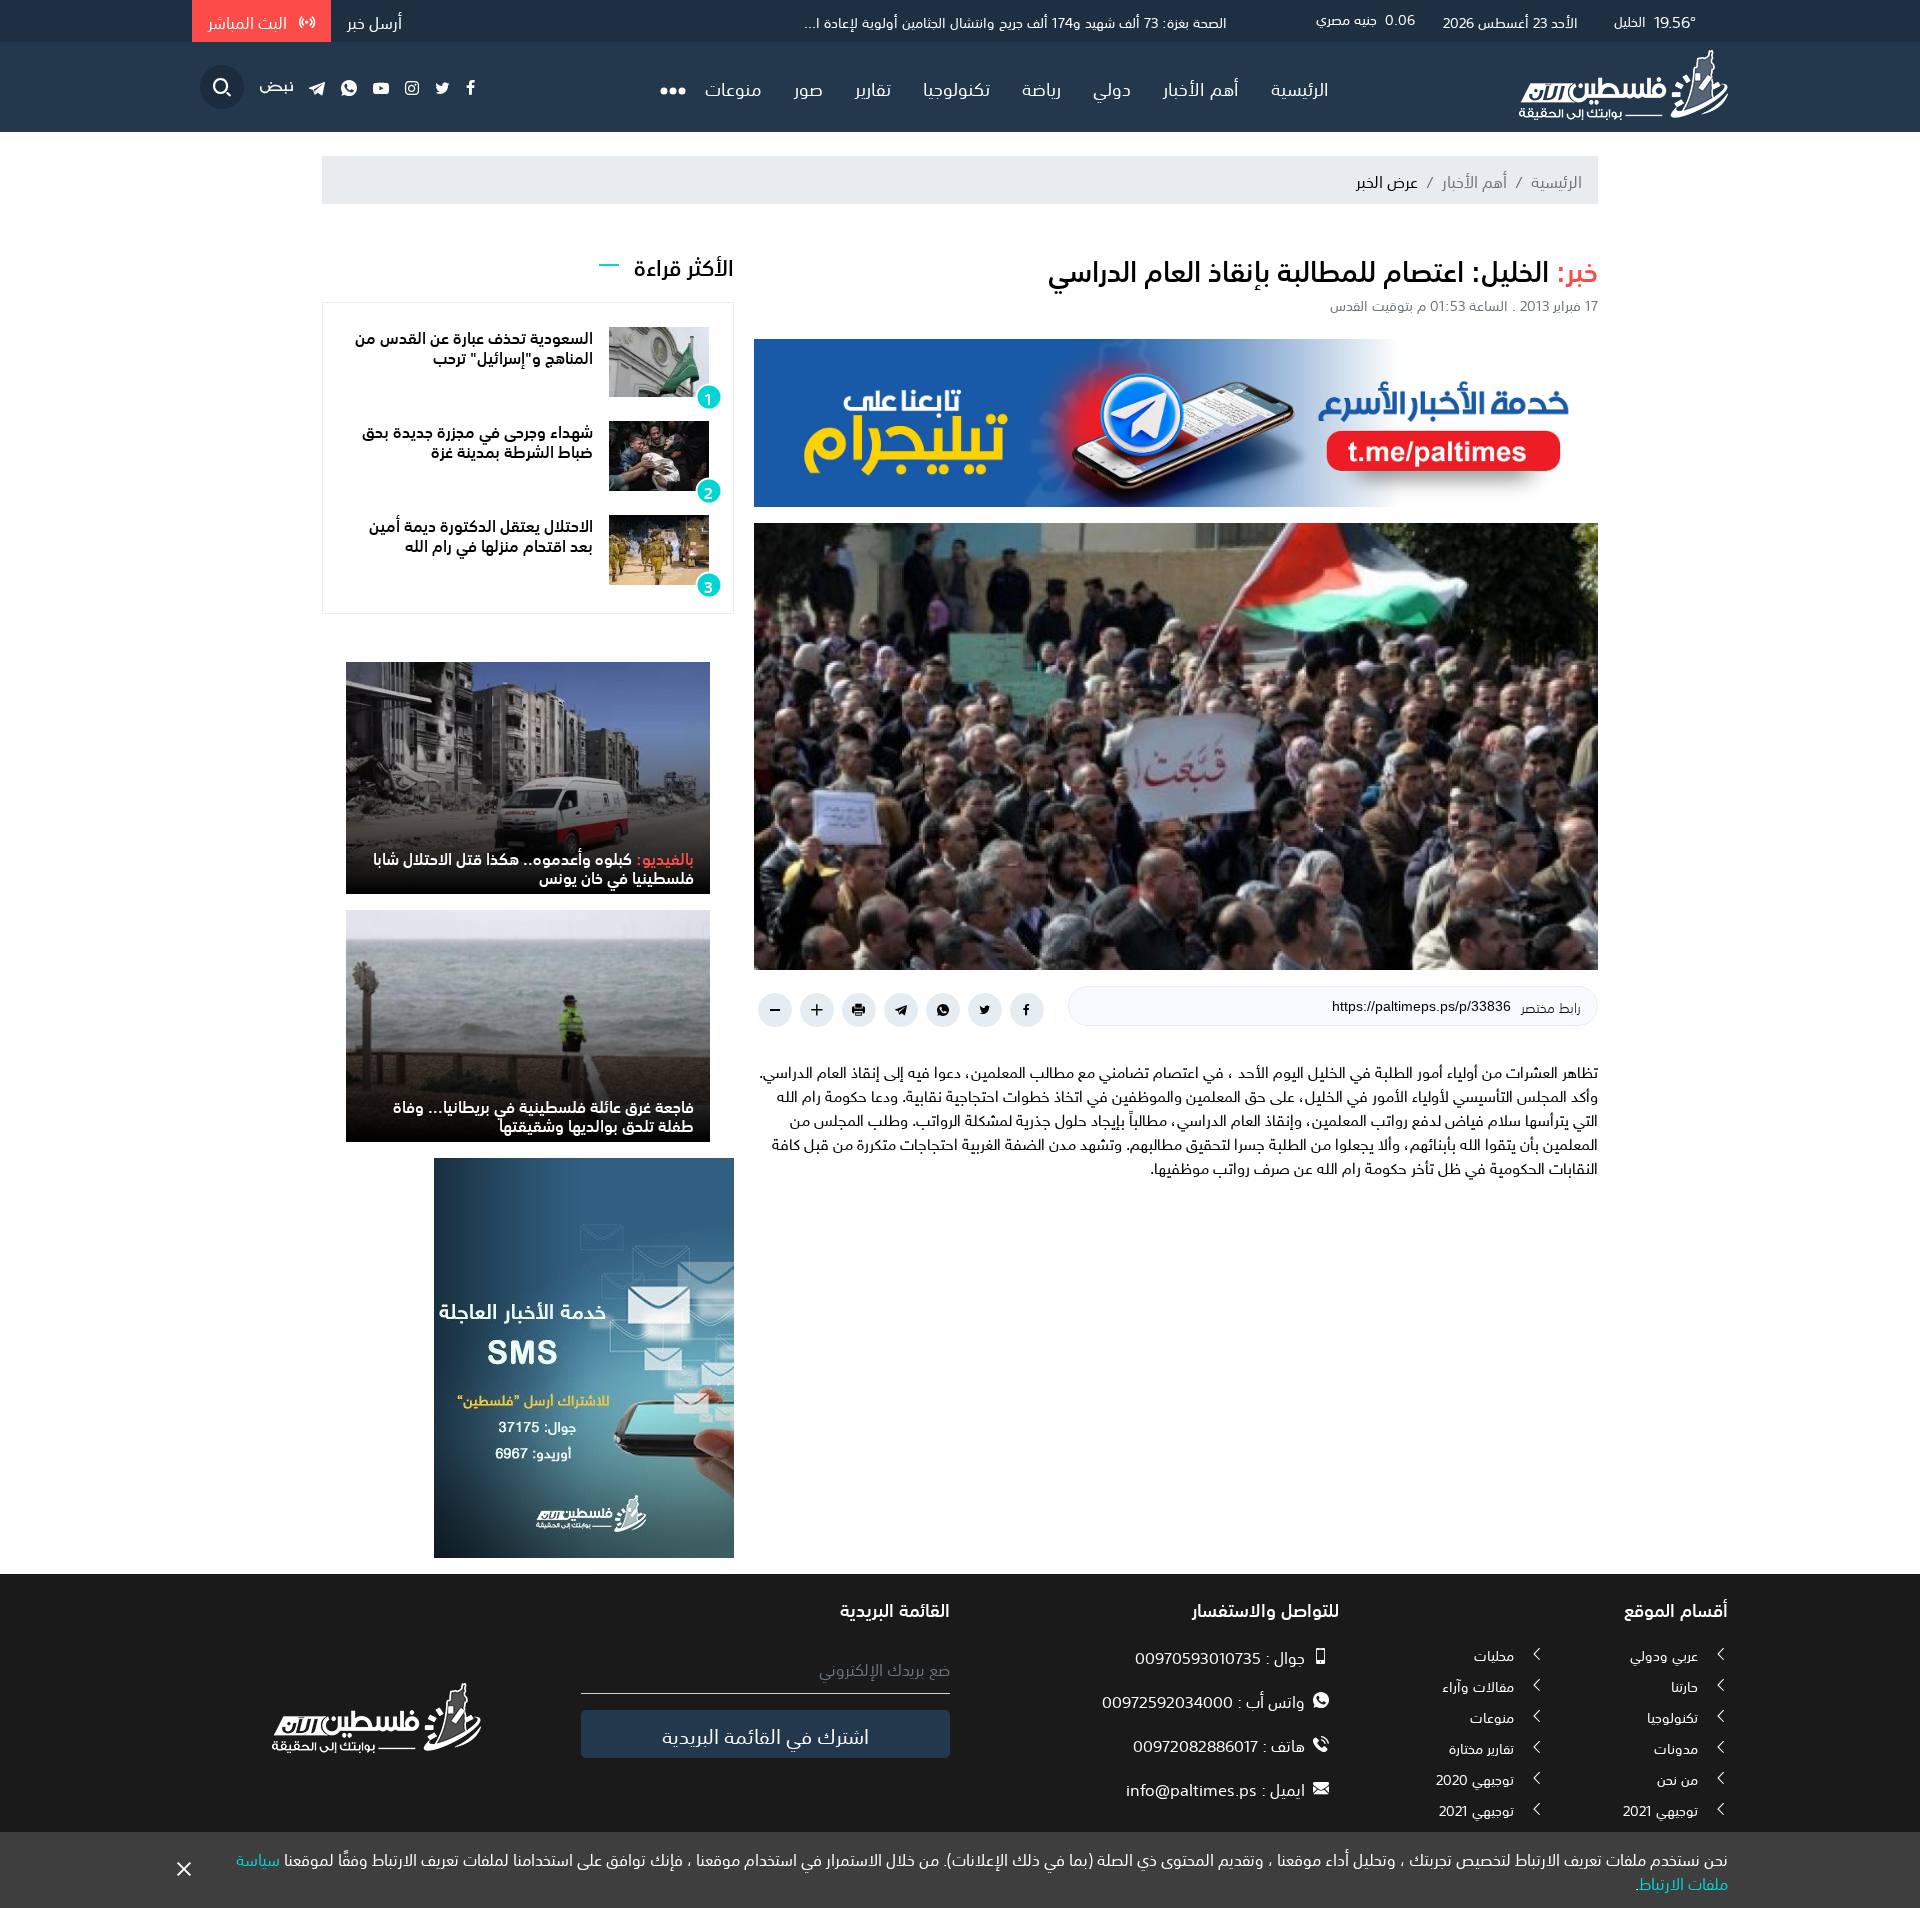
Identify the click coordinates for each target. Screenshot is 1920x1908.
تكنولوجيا (956, 87)
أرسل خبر (374, 21)
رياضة (1041, 87)
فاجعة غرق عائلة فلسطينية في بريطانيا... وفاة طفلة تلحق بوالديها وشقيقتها (543, 1114)
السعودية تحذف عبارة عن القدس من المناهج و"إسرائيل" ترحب (474, 345)
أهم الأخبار (1201, 87)
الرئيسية (1300, 87)
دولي (1112, 87)
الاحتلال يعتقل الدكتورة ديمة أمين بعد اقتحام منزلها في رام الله (481, 533)
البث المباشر (249, 21)
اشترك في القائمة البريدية (765, 1734)
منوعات (733, 87)
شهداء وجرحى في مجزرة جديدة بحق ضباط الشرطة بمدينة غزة (477, 439)
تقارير (873, 87)
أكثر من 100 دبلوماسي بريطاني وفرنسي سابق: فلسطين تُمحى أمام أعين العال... (1000, 21)
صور (808, 87)
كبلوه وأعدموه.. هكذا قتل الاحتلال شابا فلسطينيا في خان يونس (533, 866)
